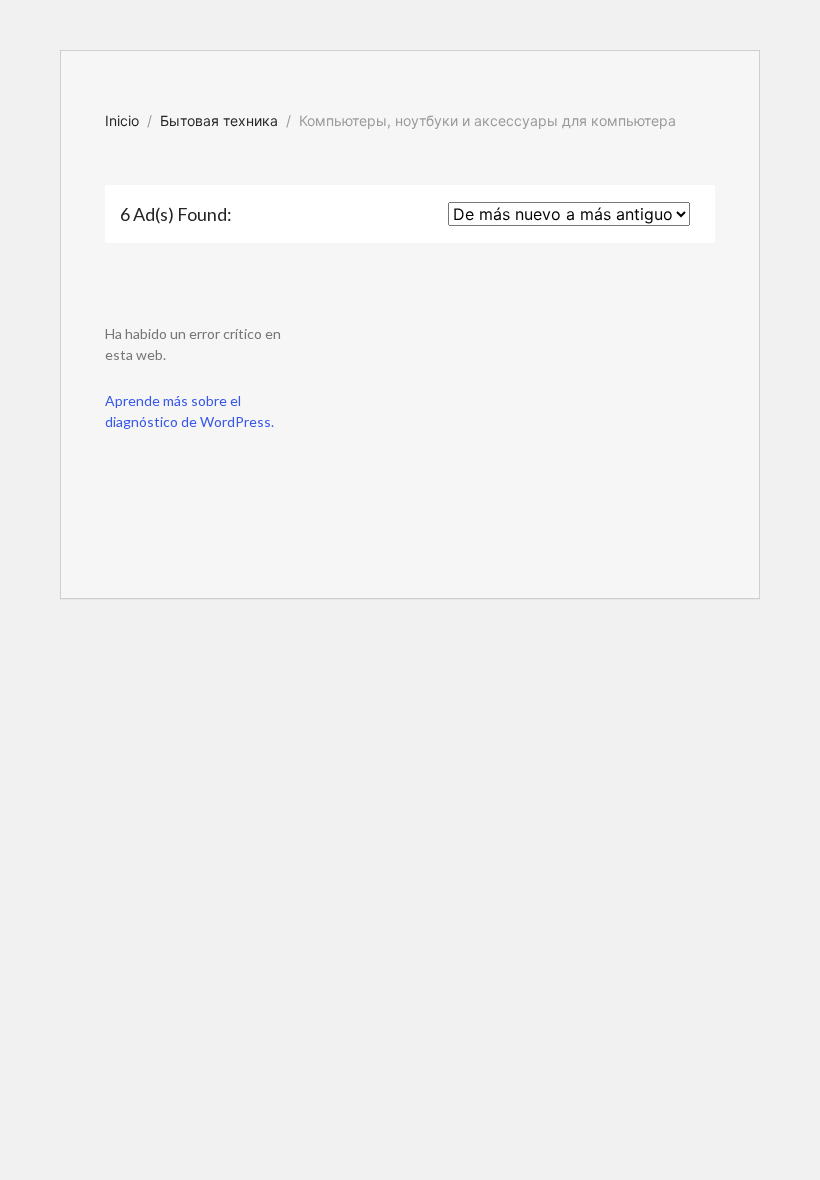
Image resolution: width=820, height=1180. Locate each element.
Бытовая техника (219, 120)
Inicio (122, 120)
